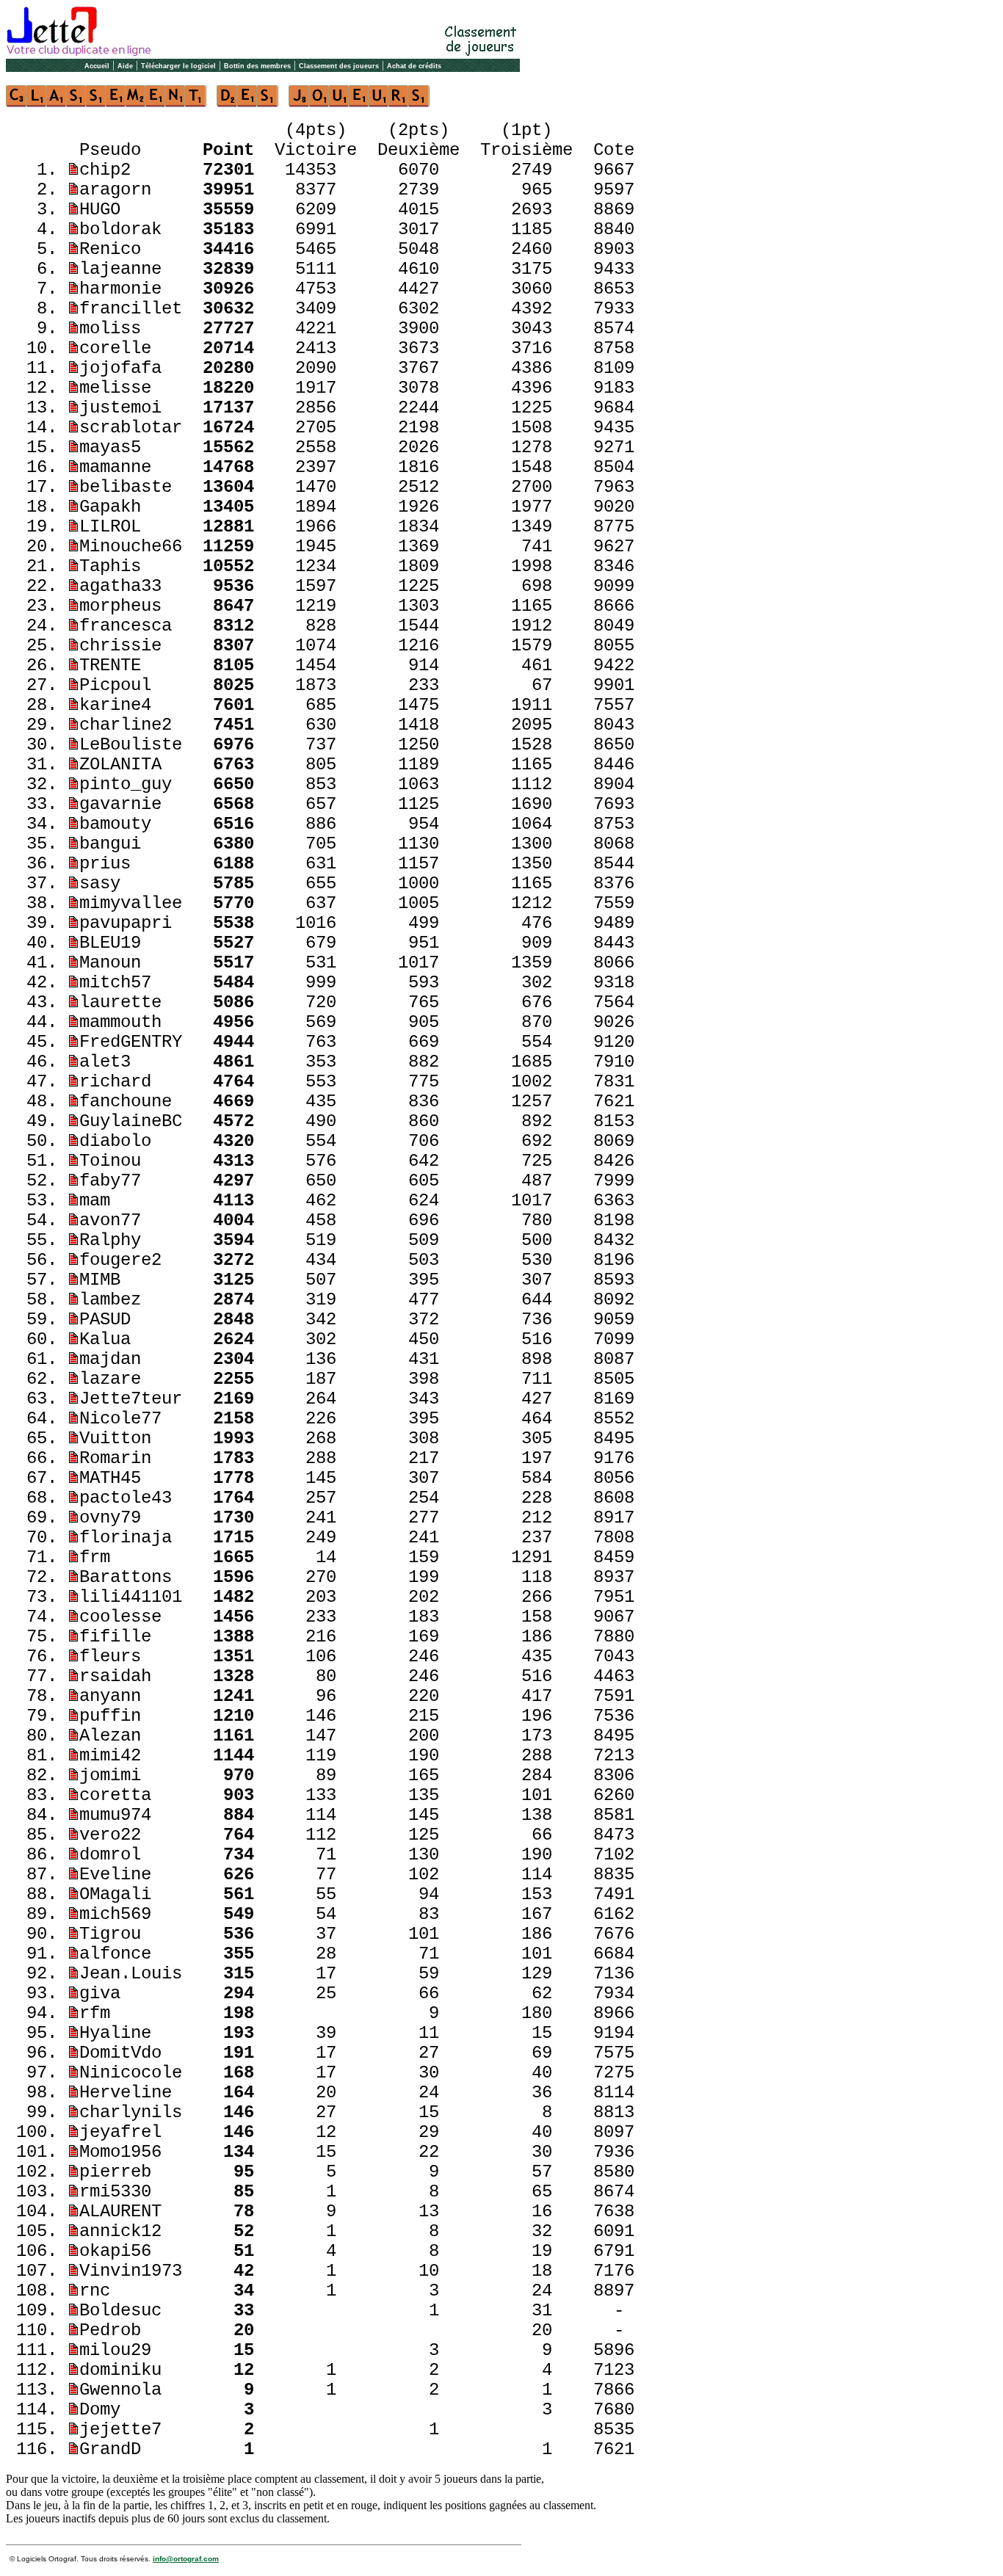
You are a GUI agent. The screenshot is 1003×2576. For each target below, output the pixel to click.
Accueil (97, 66)
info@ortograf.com (186, 2559)
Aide (125, 66)
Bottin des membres (257, 66)
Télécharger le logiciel (178, 66)
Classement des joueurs (339, 66)
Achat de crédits (414, 66)
